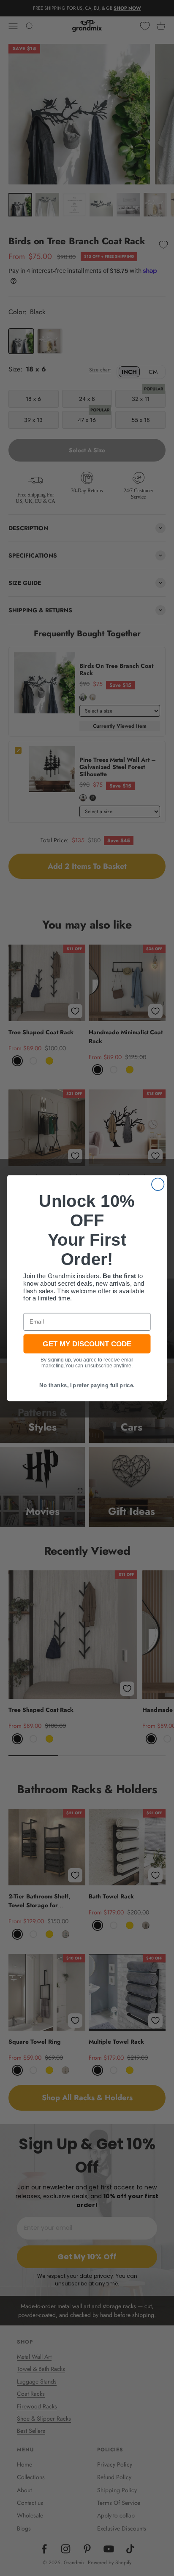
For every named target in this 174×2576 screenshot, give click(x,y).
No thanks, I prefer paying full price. (87, 1385)
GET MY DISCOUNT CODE (87, 1343)
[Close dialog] (158, 1184)
